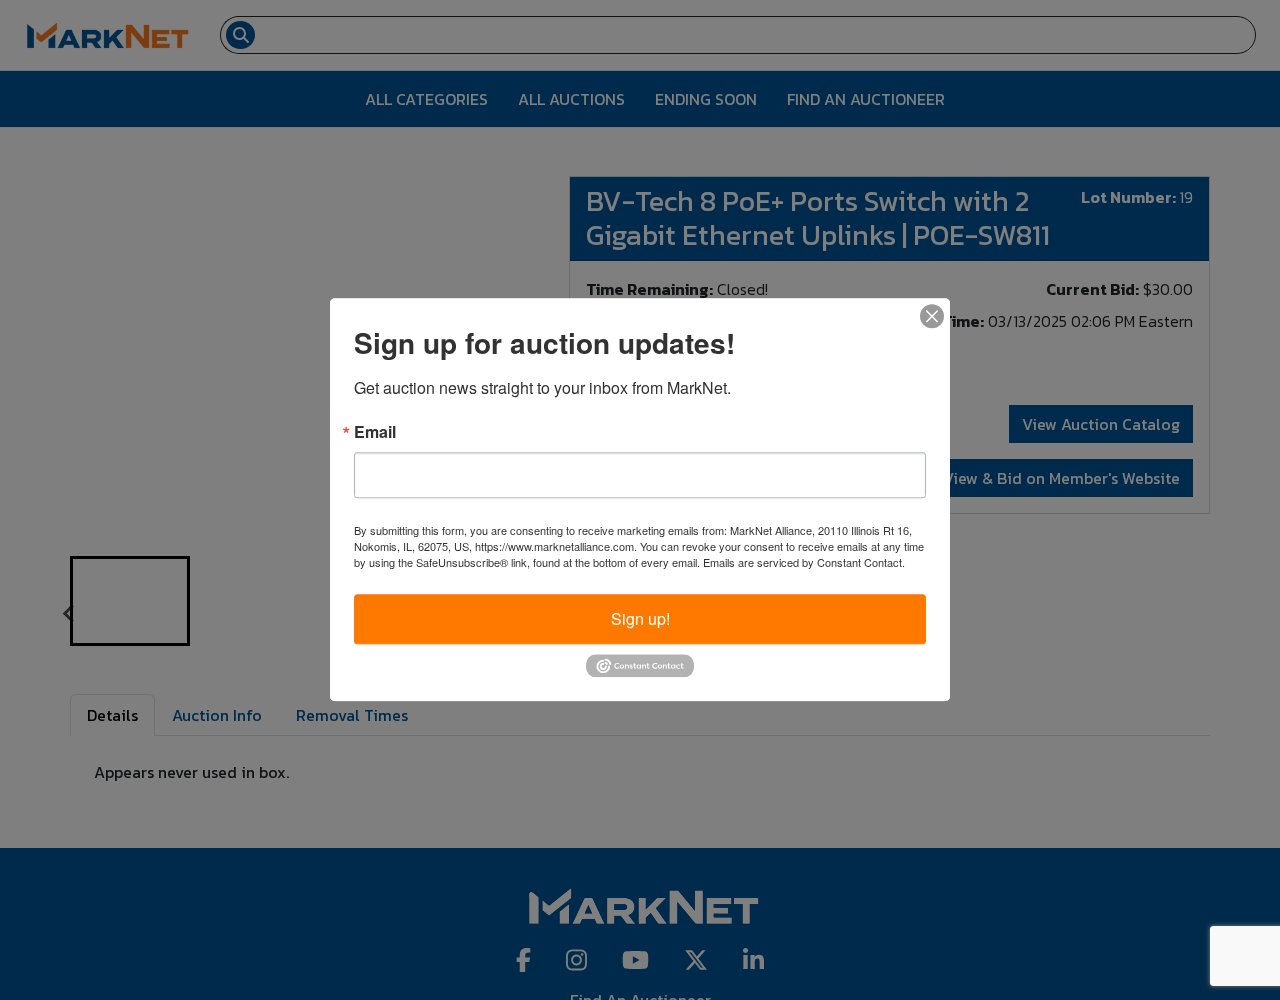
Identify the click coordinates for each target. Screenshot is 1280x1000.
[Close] (932, 316)
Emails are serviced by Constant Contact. (804, 562)
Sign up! (640, 618)
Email (375, 432)
